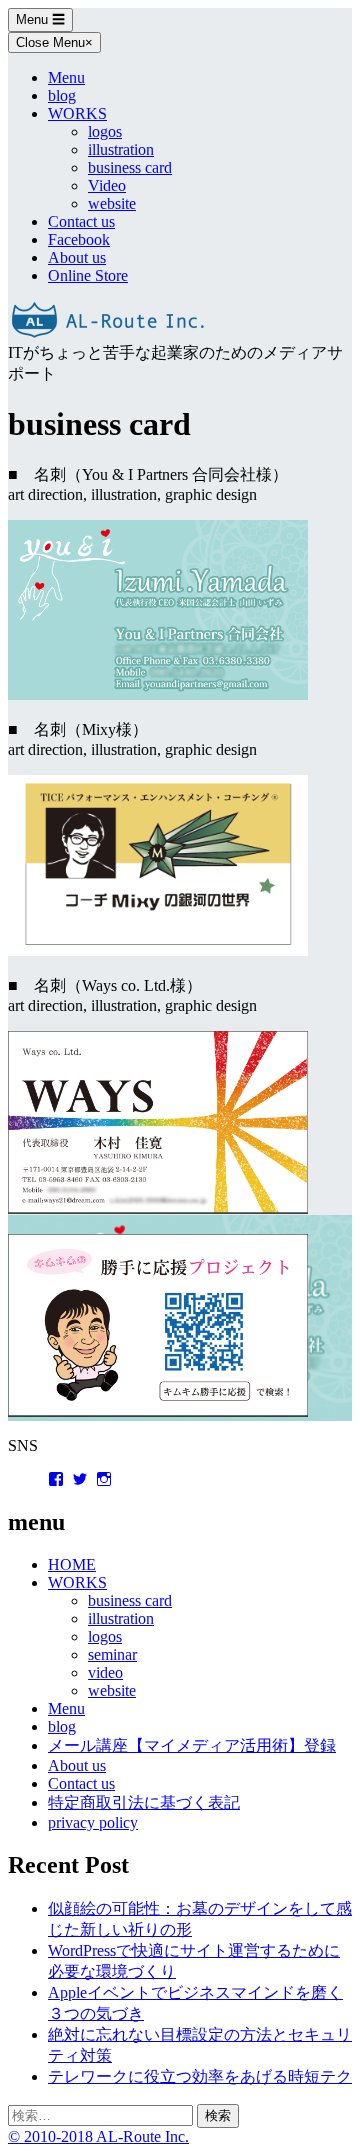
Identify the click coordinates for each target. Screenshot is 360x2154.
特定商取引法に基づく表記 (144, 1802)
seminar (112, 1654)
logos (105, 131)
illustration (121, 149)
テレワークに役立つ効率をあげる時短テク (200, 2076)
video (105, 1672)
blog (62, 95)
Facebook (79, 239)
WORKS (77, 113)
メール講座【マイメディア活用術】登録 (192, 1745)
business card (130, 167)
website (112, 203)
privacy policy (93, 1822)
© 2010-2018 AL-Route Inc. (98, 2136)
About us (77, 257)
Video (107, 185)
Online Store (88, 275)
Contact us (81, 221)
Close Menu (54, 42)
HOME (72, 1564)
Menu (40, 19)
